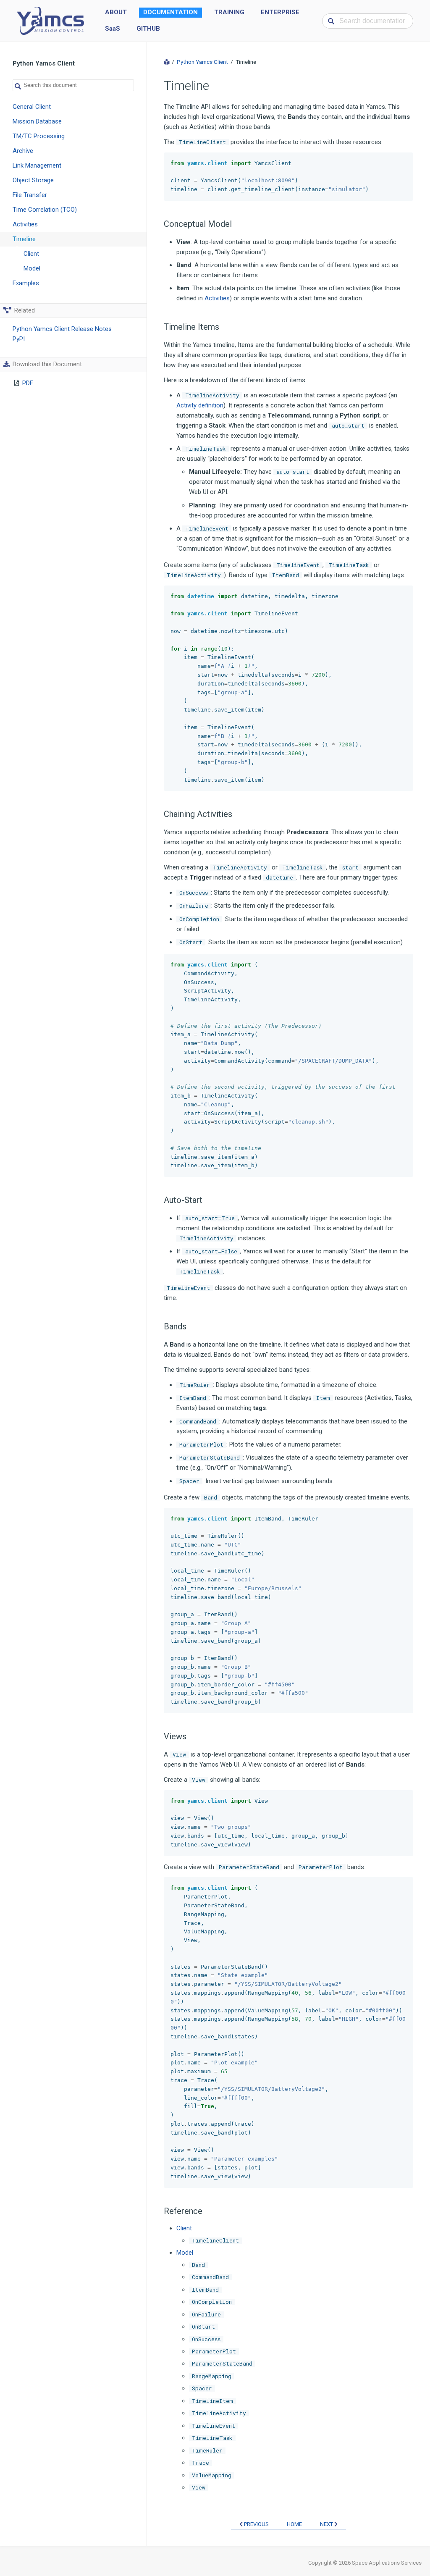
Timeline (24, 239)
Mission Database (37, 121)
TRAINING (229, 12)
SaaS (113, 29)
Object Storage (33, 180)
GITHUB (148, 29)
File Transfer (30, 195)
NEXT (327, 2524)
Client (31, 254)
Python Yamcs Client (202, 62)
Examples (26, 283)
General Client (32, 107)
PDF (28, 383)
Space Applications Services (387, 2563)
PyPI (19, 339)
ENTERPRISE (280, 12)
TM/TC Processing (39, 136)
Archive (23, 151)
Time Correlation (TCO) (45, 210)
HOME (294, 2524)
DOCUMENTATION (170, 12)
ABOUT (116, 12)
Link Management (37, 165)
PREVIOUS (256, 2524)
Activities (25, 224)
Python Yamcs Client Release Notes (62, 329)
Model (32, 268)
